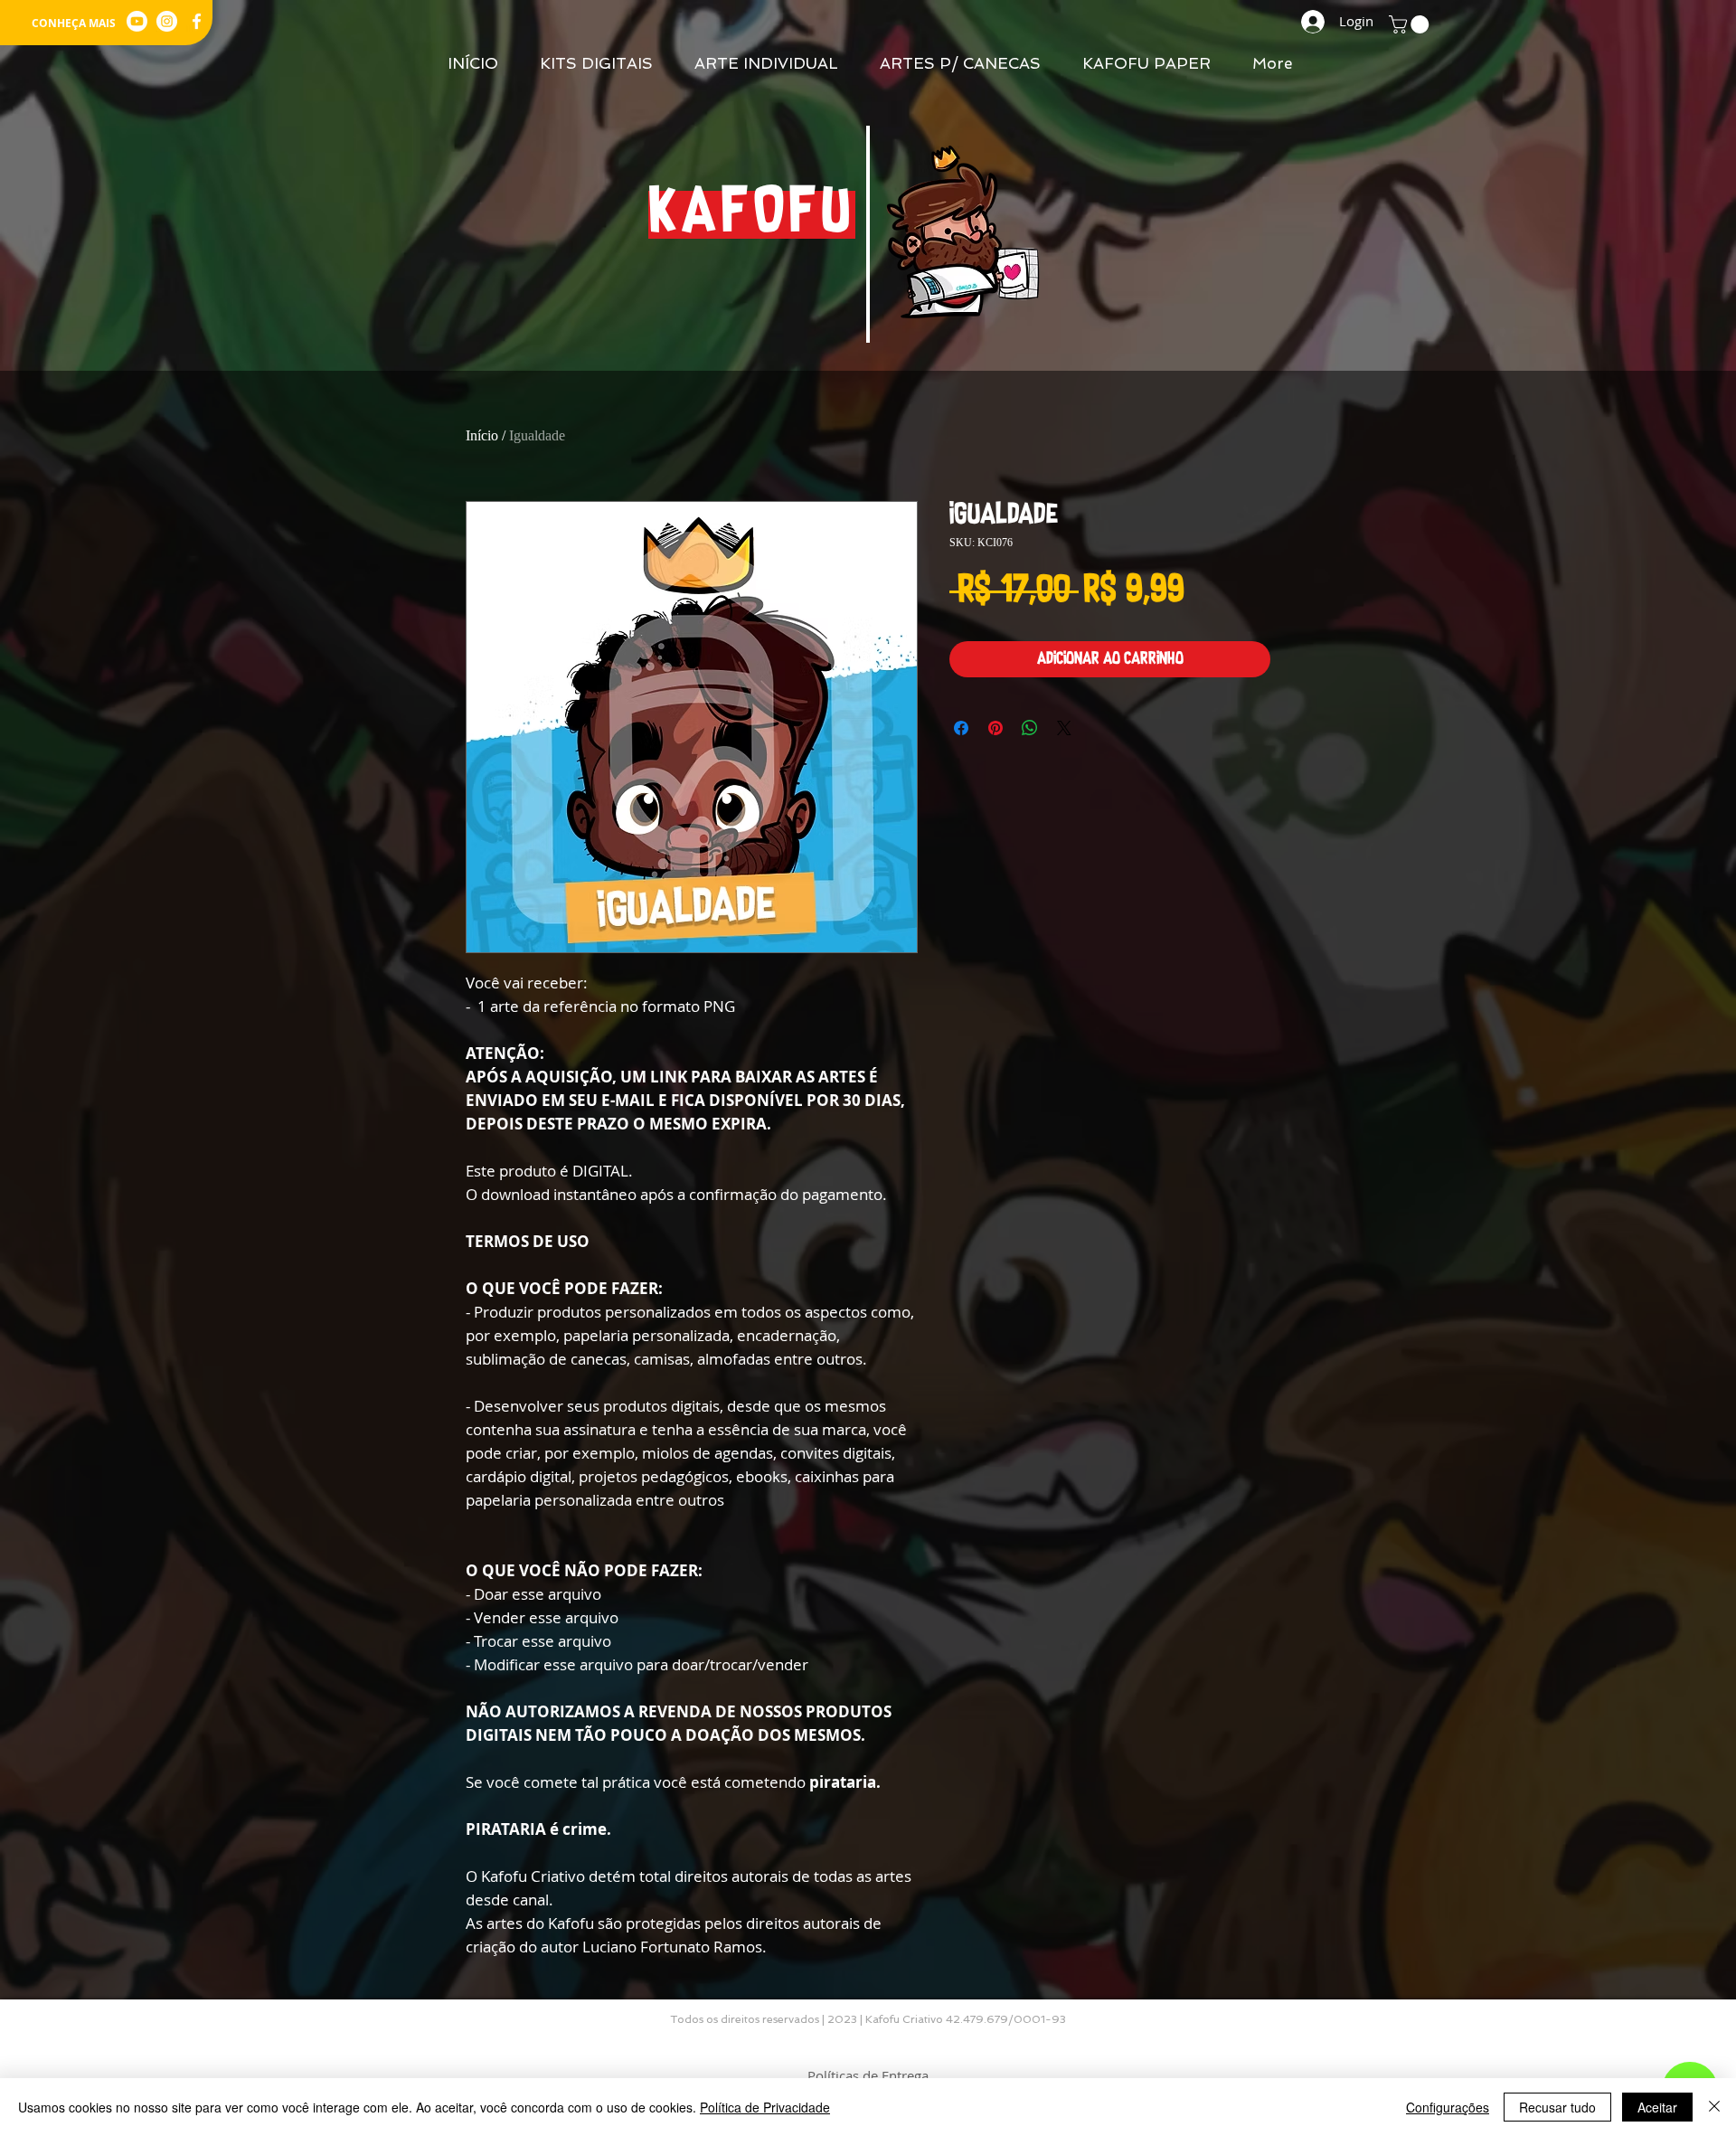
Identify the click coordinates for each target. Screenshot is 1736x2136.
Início (482, 435)
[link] (1411, 24)
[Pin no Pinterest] (995, 728)
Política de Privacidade (765, 2107)
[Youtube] (137, 21)
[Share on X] (1064, 728)
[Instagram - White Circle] (167, 21)
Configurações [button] (1448, 2107)
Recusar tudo (1557, 2107)
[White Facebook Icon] (197, 21)
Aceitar (1657, 2107)
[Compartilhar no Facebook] (961, 728)
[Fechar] (1714, 2107)
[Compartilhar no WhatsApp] (1030, 728)
